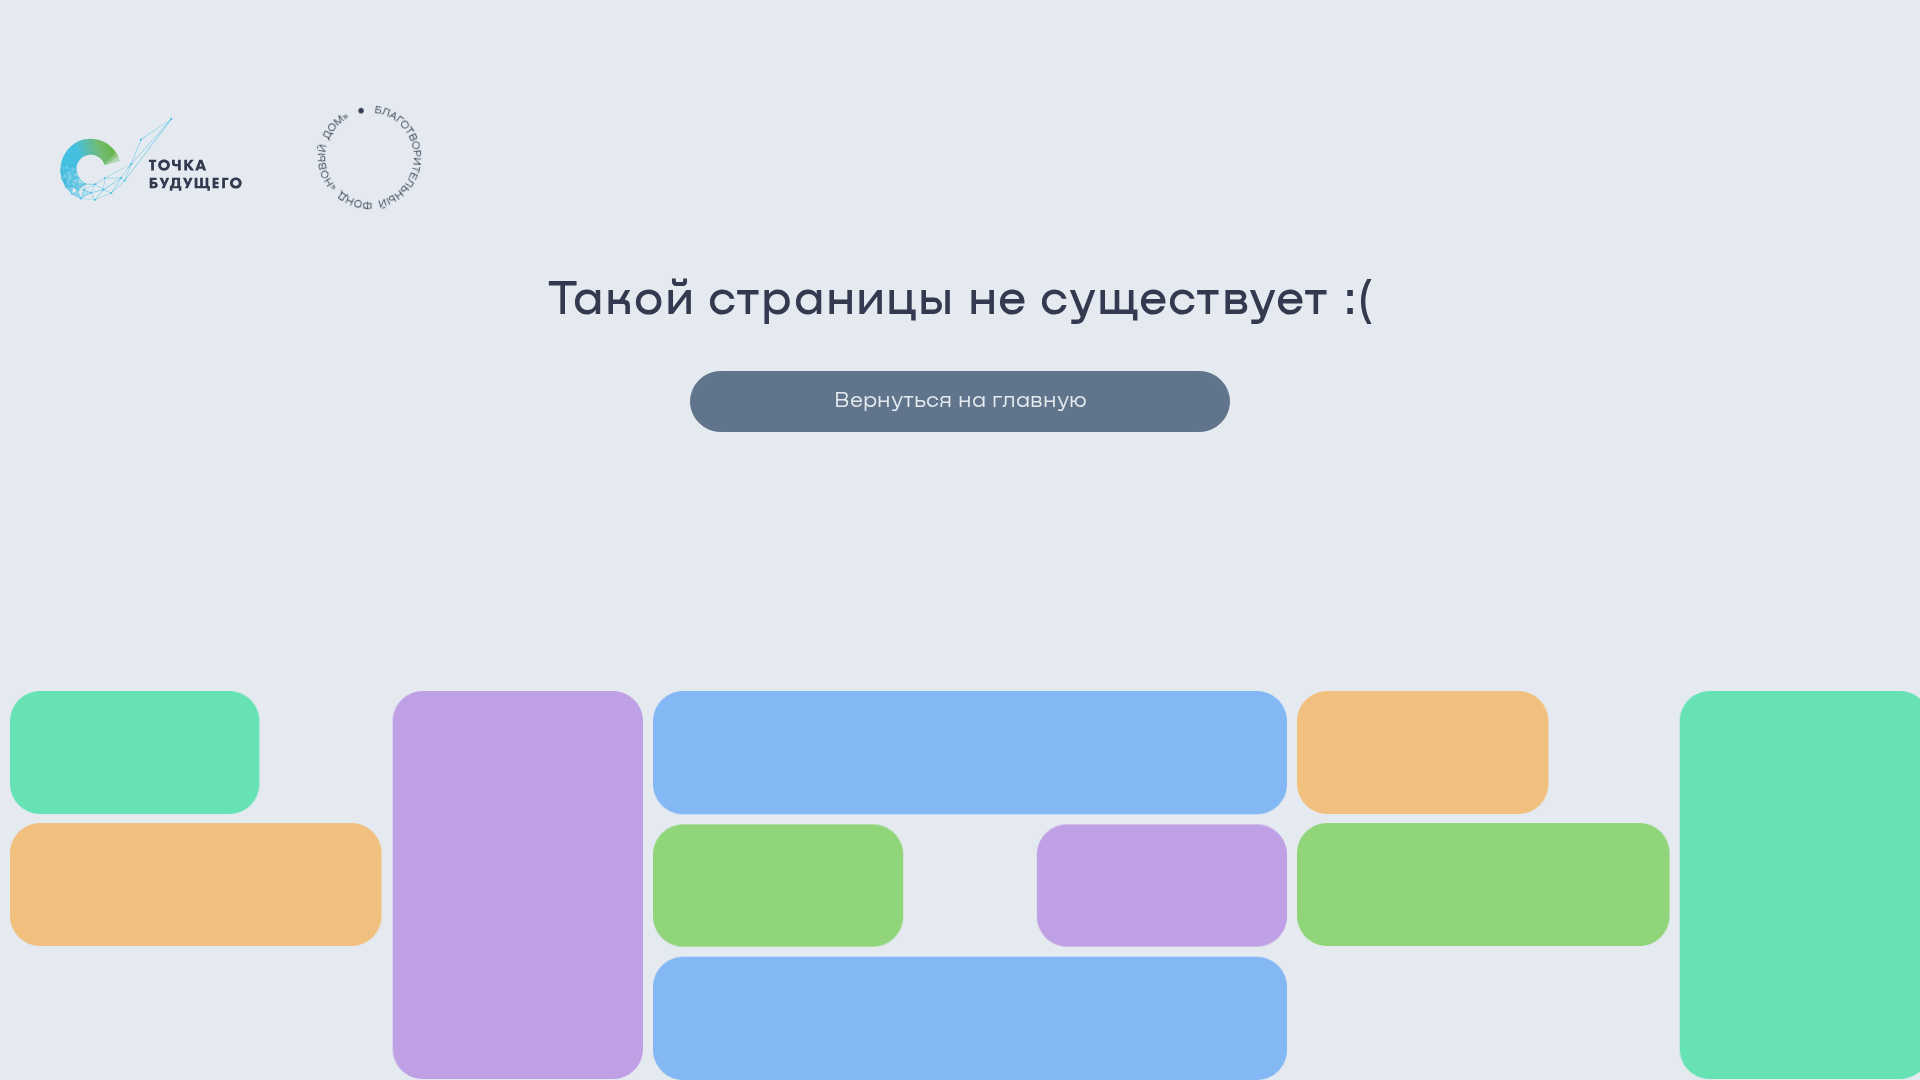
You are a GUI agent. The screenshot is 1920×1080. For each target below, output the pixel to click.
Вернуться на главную (960, 401)
